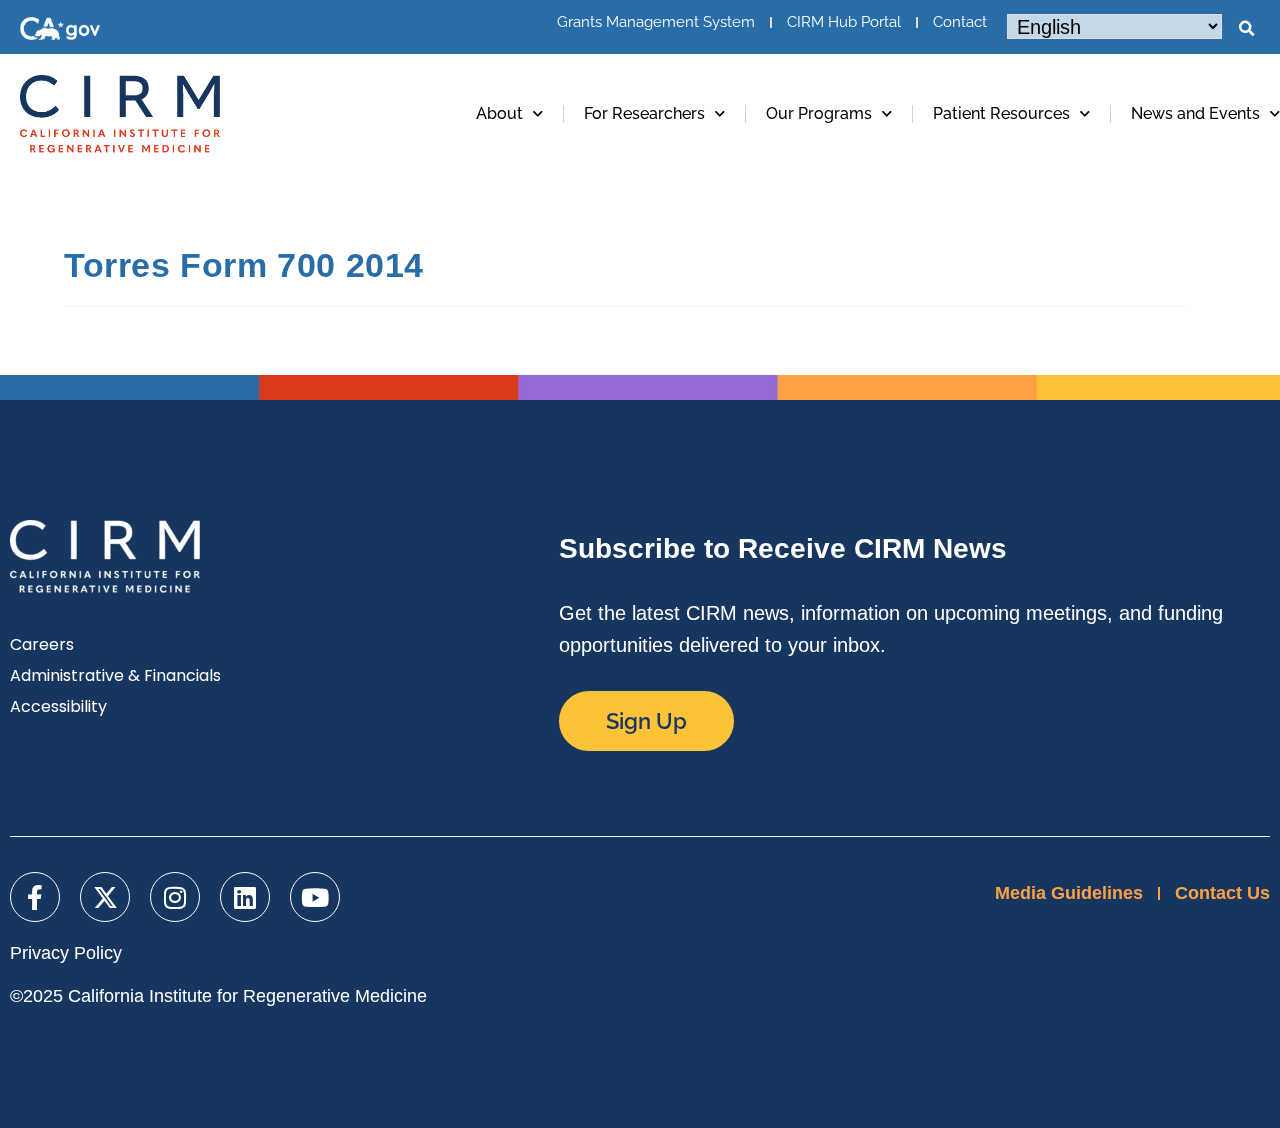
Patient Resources (1001, 113)
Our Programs (819, 113)
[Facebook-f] (35, 897)
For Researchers (644, 113)
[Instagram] (175, 897)
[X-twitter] (105, 897)
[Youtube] (315, 897)
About (499, 113)
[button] (1246, 29)
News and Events (1195, 113)
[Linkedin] (245, 897)
